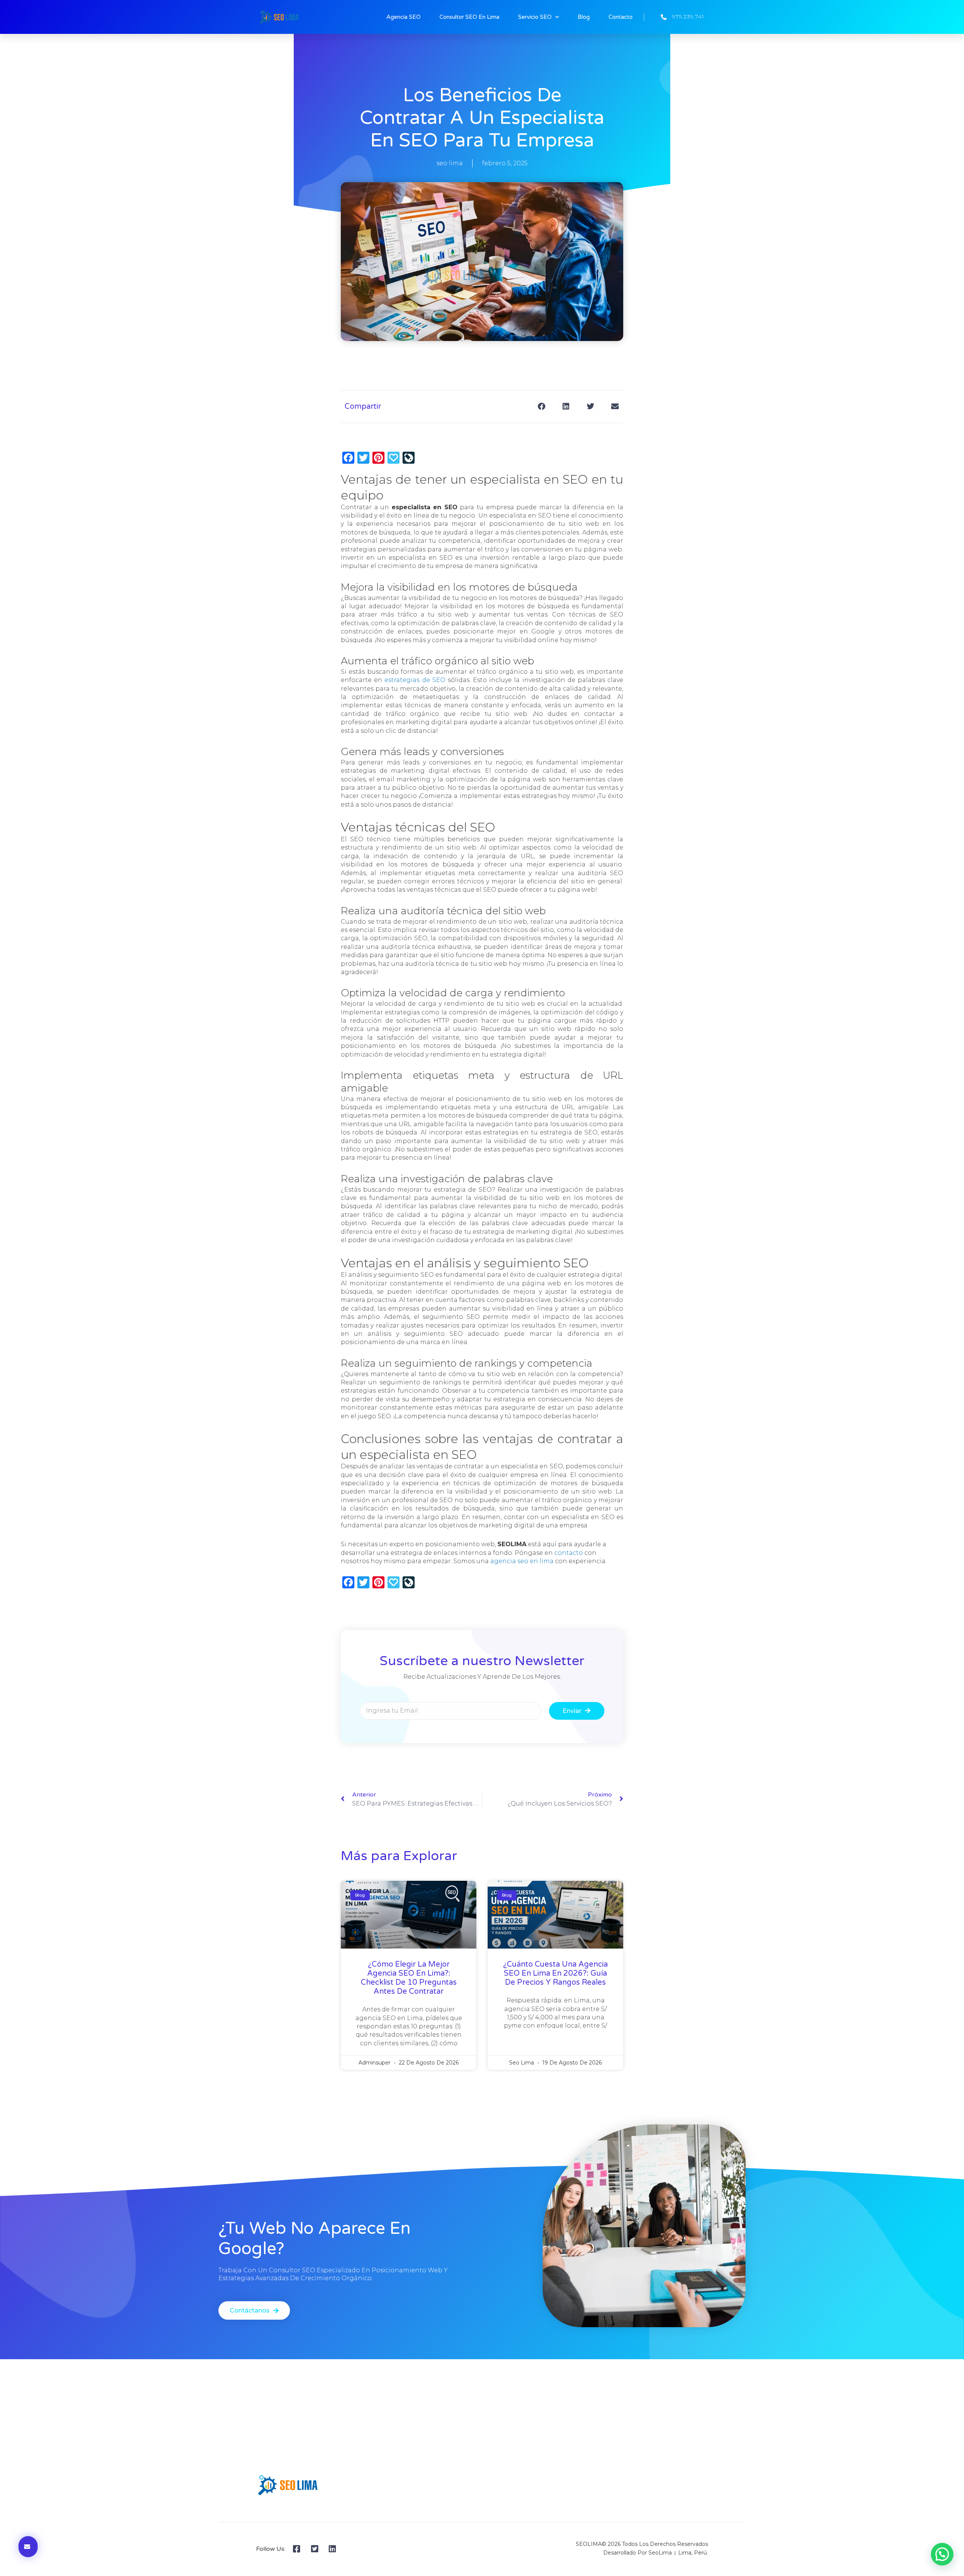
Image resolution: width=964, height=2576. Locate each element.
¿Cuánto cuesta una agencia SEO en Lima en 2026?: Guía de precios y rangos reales (555, 1973)
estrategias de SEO (415, 680)
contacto (569, 1553)
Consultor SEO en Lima (469, 17)
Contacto (621, 17)
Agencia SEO (403, 17)
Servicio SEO (535, 17)
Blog (584, 17)
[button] (541, 406)
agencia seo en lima (522, 1561)
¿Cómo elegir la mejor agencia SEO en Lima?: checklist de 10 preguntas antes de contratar (409, 1978)
